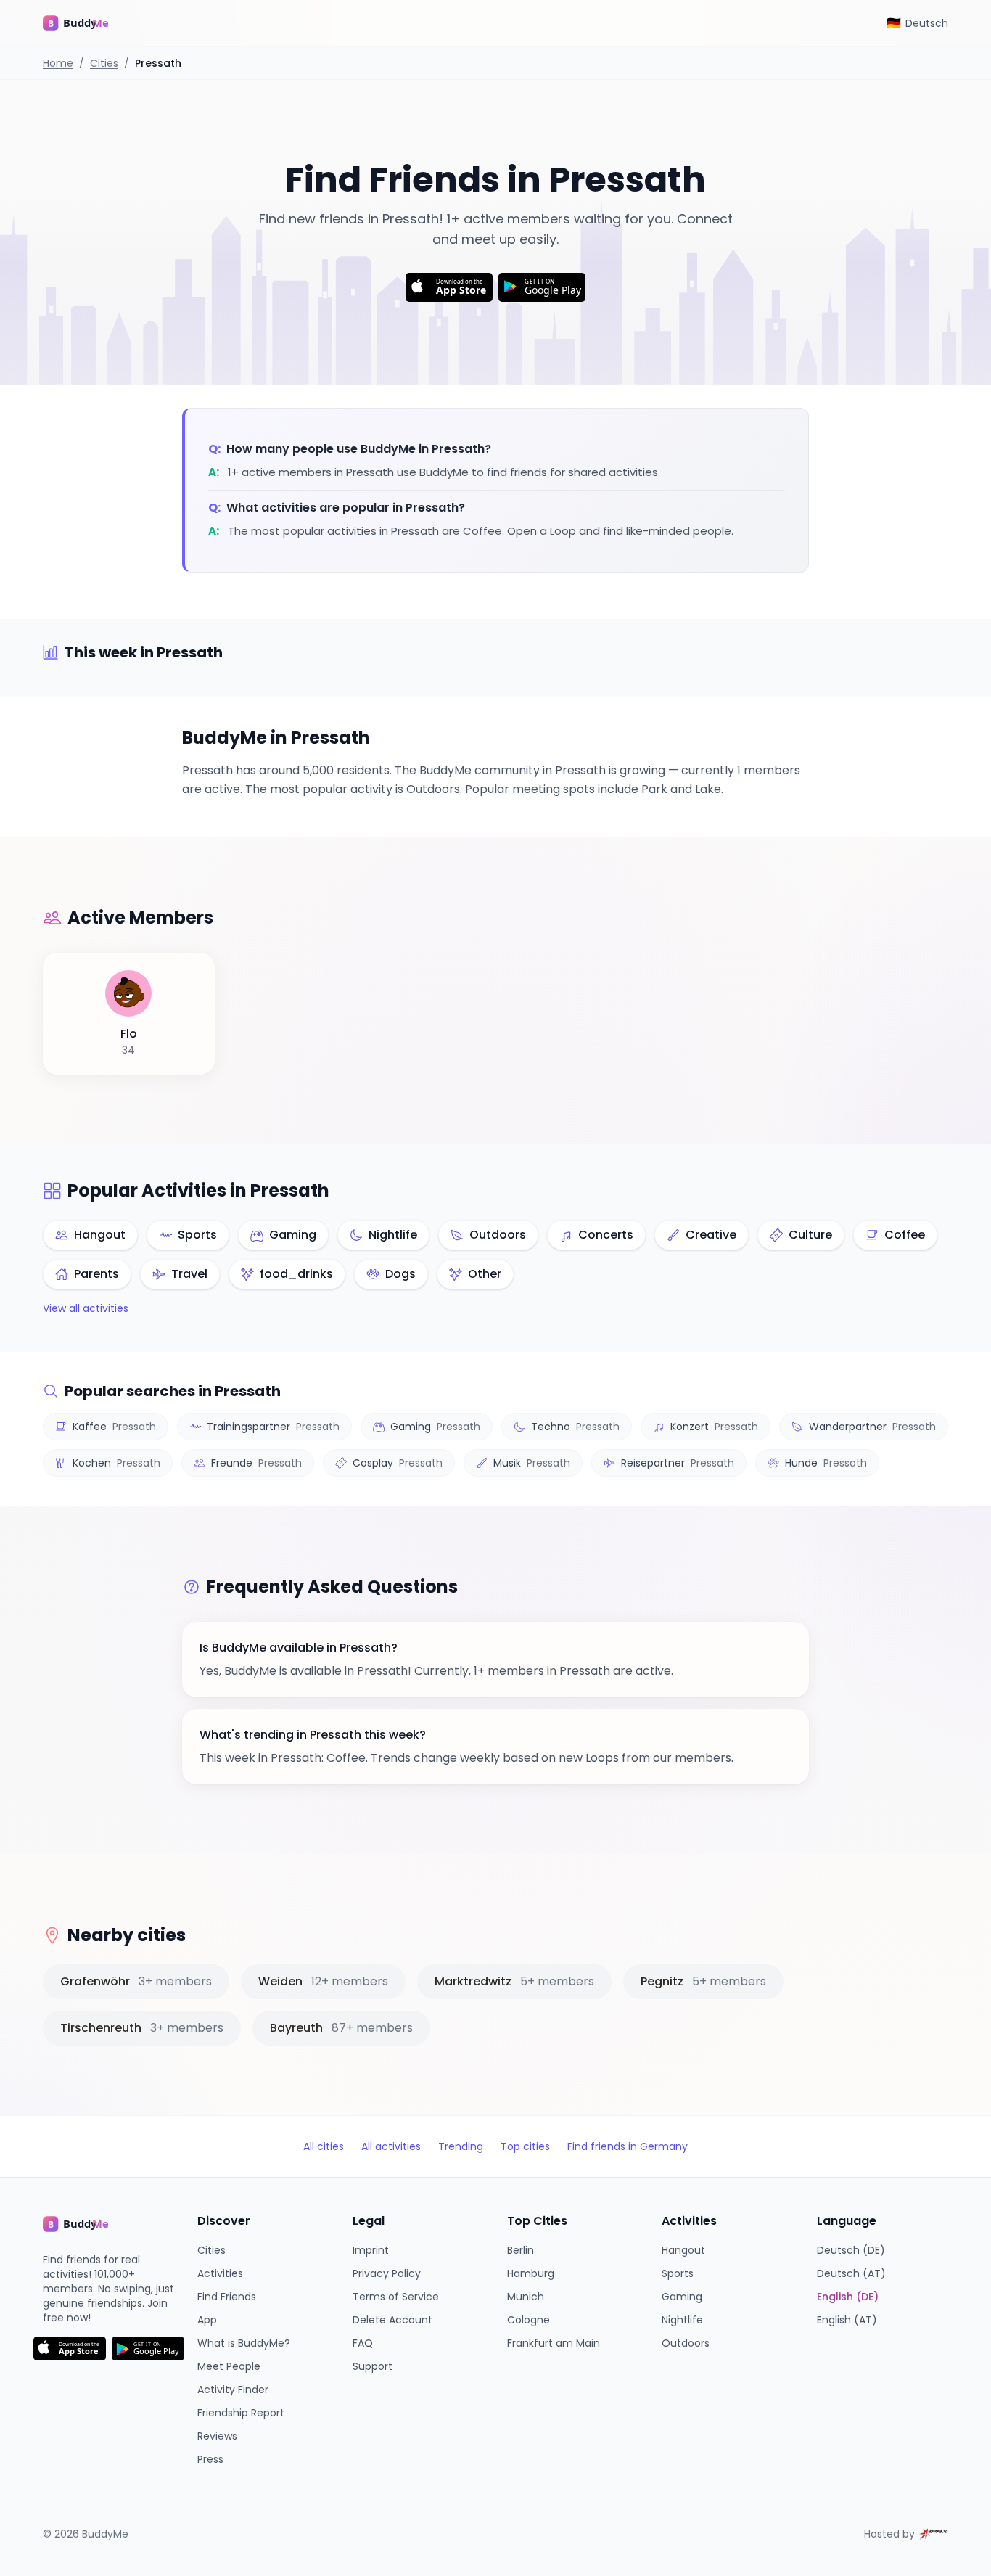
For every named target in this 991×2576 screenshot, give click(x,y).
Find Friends (227, 2297)
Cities (104, 63)
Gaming (682, 2297)
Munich (526, 2297)
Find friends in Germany (628, 2146)
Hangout (683, 2250)
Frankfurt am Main (554, 2343)
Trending (461, 2146)
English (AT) (847, 2320)
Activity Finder (233, 2390)
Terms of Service (396, 2297)
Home (58, 63)
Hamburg (531, 2273)
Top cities (525, 2146)
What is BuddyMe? (244, 2343)
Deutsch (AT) (851, 2273)
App (207, 2320)
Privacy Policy (387, 2273)
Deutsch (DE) (851, 2250)
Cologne (529, 2320)
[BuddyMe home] (86, 23)
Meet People (229, 2366)
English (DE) (848, 2297)
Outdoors (686, 2343)
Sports (678, 2273)
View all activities (86, 1308)
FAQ (363, 2343)
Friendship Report (241, 2413)
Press (210, 2459)
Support (373, 2366)
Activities (220, 2273)
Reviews (217, 2436)
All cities (324, 2146)
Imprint (371, 2250)
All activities (391, 2146)
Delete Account (392, 2320)
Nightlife (682, 2320)
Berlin (521, 2250)
